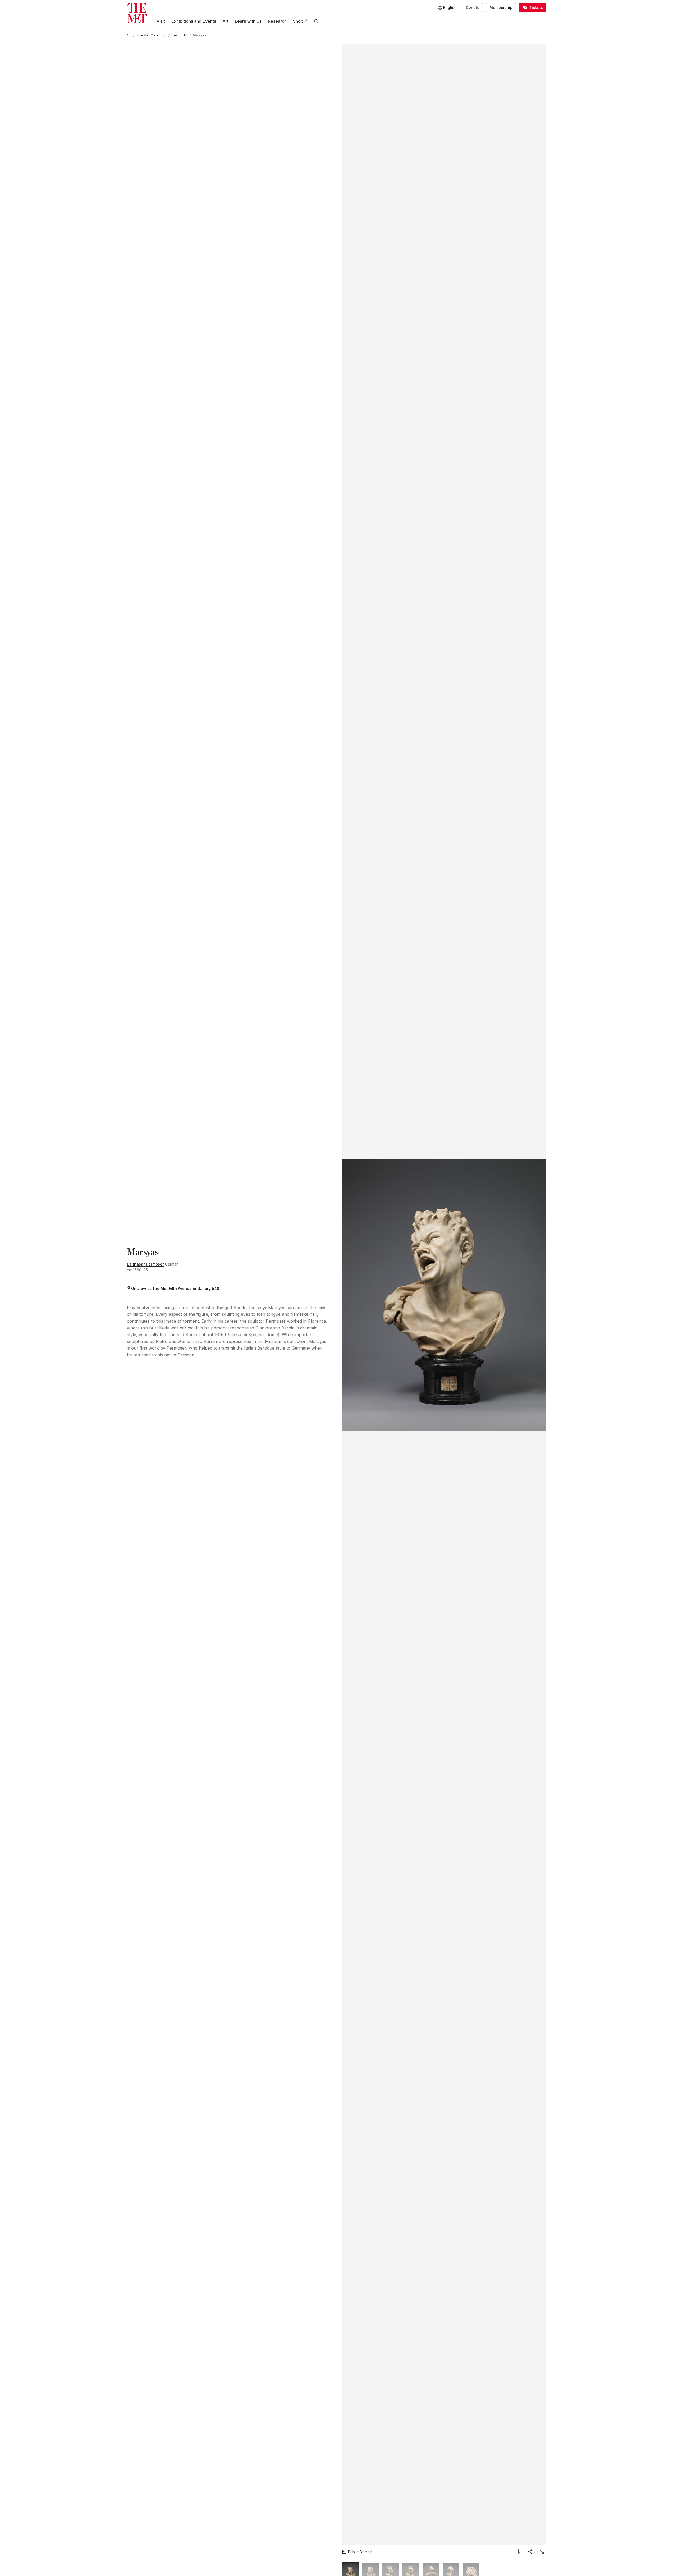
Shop (298, 21)
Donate (473, 8)
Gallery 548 (208, 1288)
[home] (129, 35)
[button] (444, 1295)
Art (225, 21)
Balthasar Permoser (145, 1264)
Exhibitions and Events (194, 21)
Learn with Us (248, 21)
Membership (501, 8)
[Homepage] (137, 13)
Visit (161, 21)
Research (277, 21)
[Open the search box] (316, 21)
